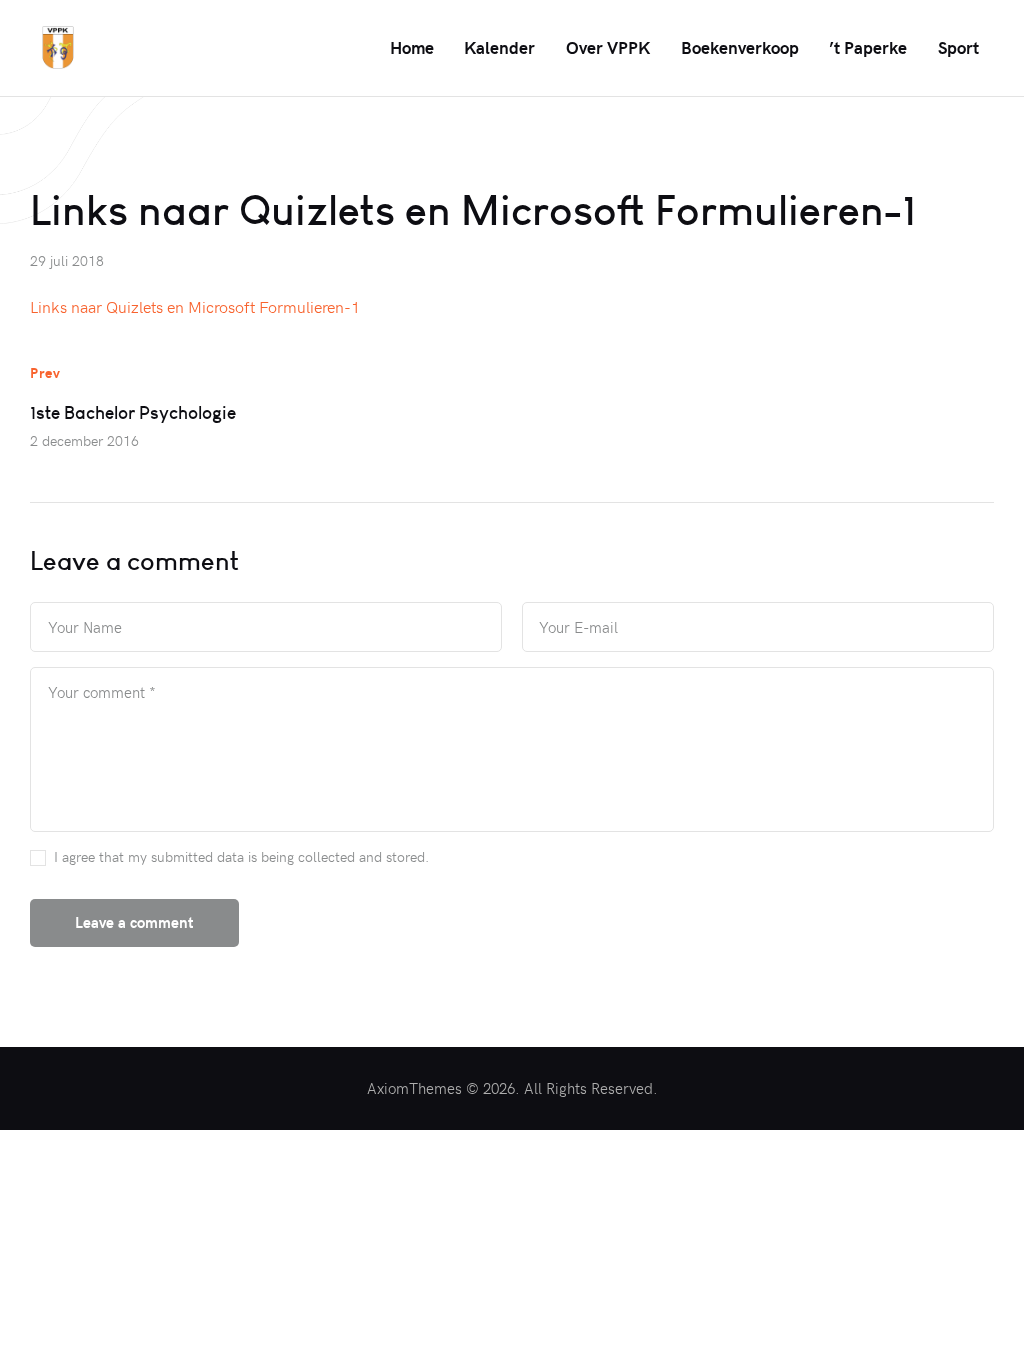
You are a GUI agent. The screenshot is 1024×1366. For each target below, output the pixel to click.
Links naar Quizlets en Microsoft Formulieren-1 (195, 306)
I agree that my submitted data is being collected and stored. (241, 856)
